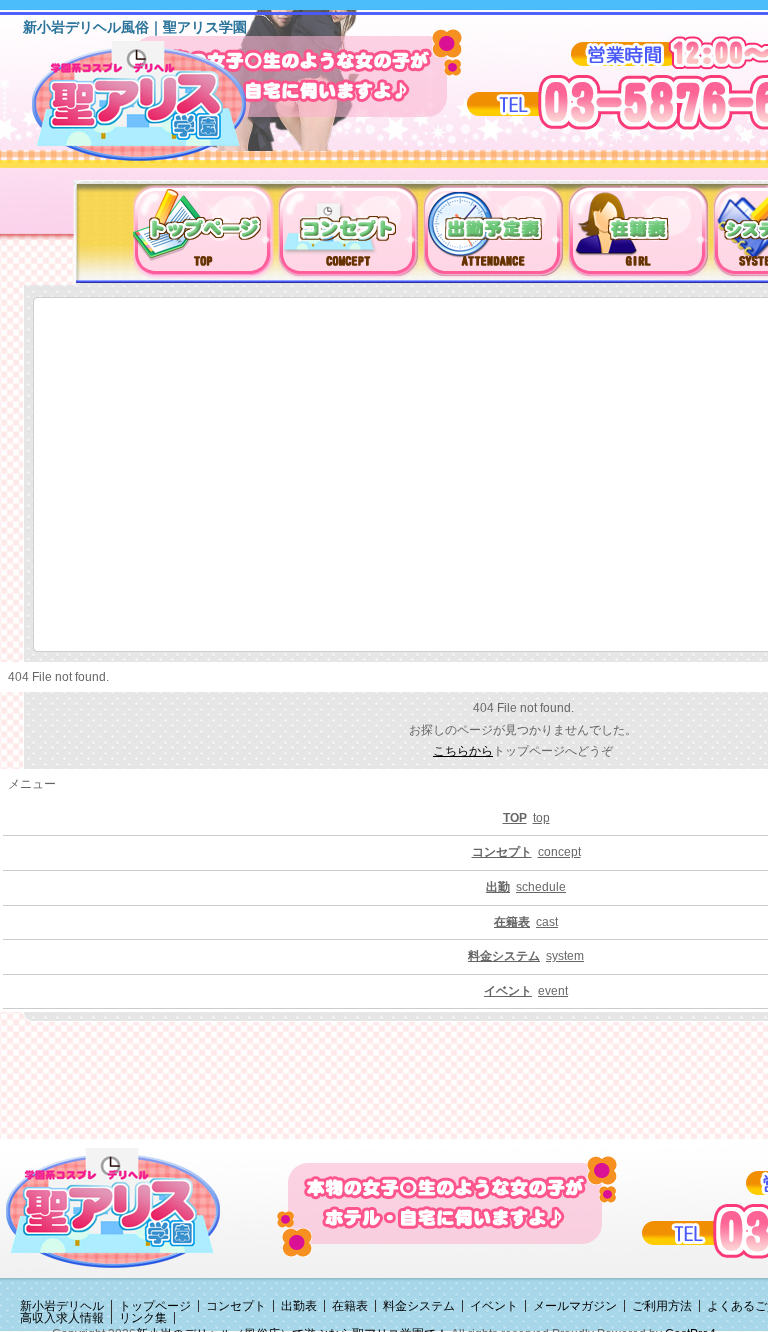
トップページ (155, 1306)
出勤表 (299, 1306)
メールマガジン (575, 1306)
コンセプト (236, 1306)
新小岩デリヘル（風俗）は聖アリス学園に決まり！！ (164, 108)
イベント (494, 1306)
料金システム (419, 1306)
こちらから (463, 751)
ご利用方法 (662, 1306)
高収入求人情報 (62, 1318)
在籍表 (350, 1306)
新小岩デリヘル (62, 1306)
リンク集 (143, 1318)
